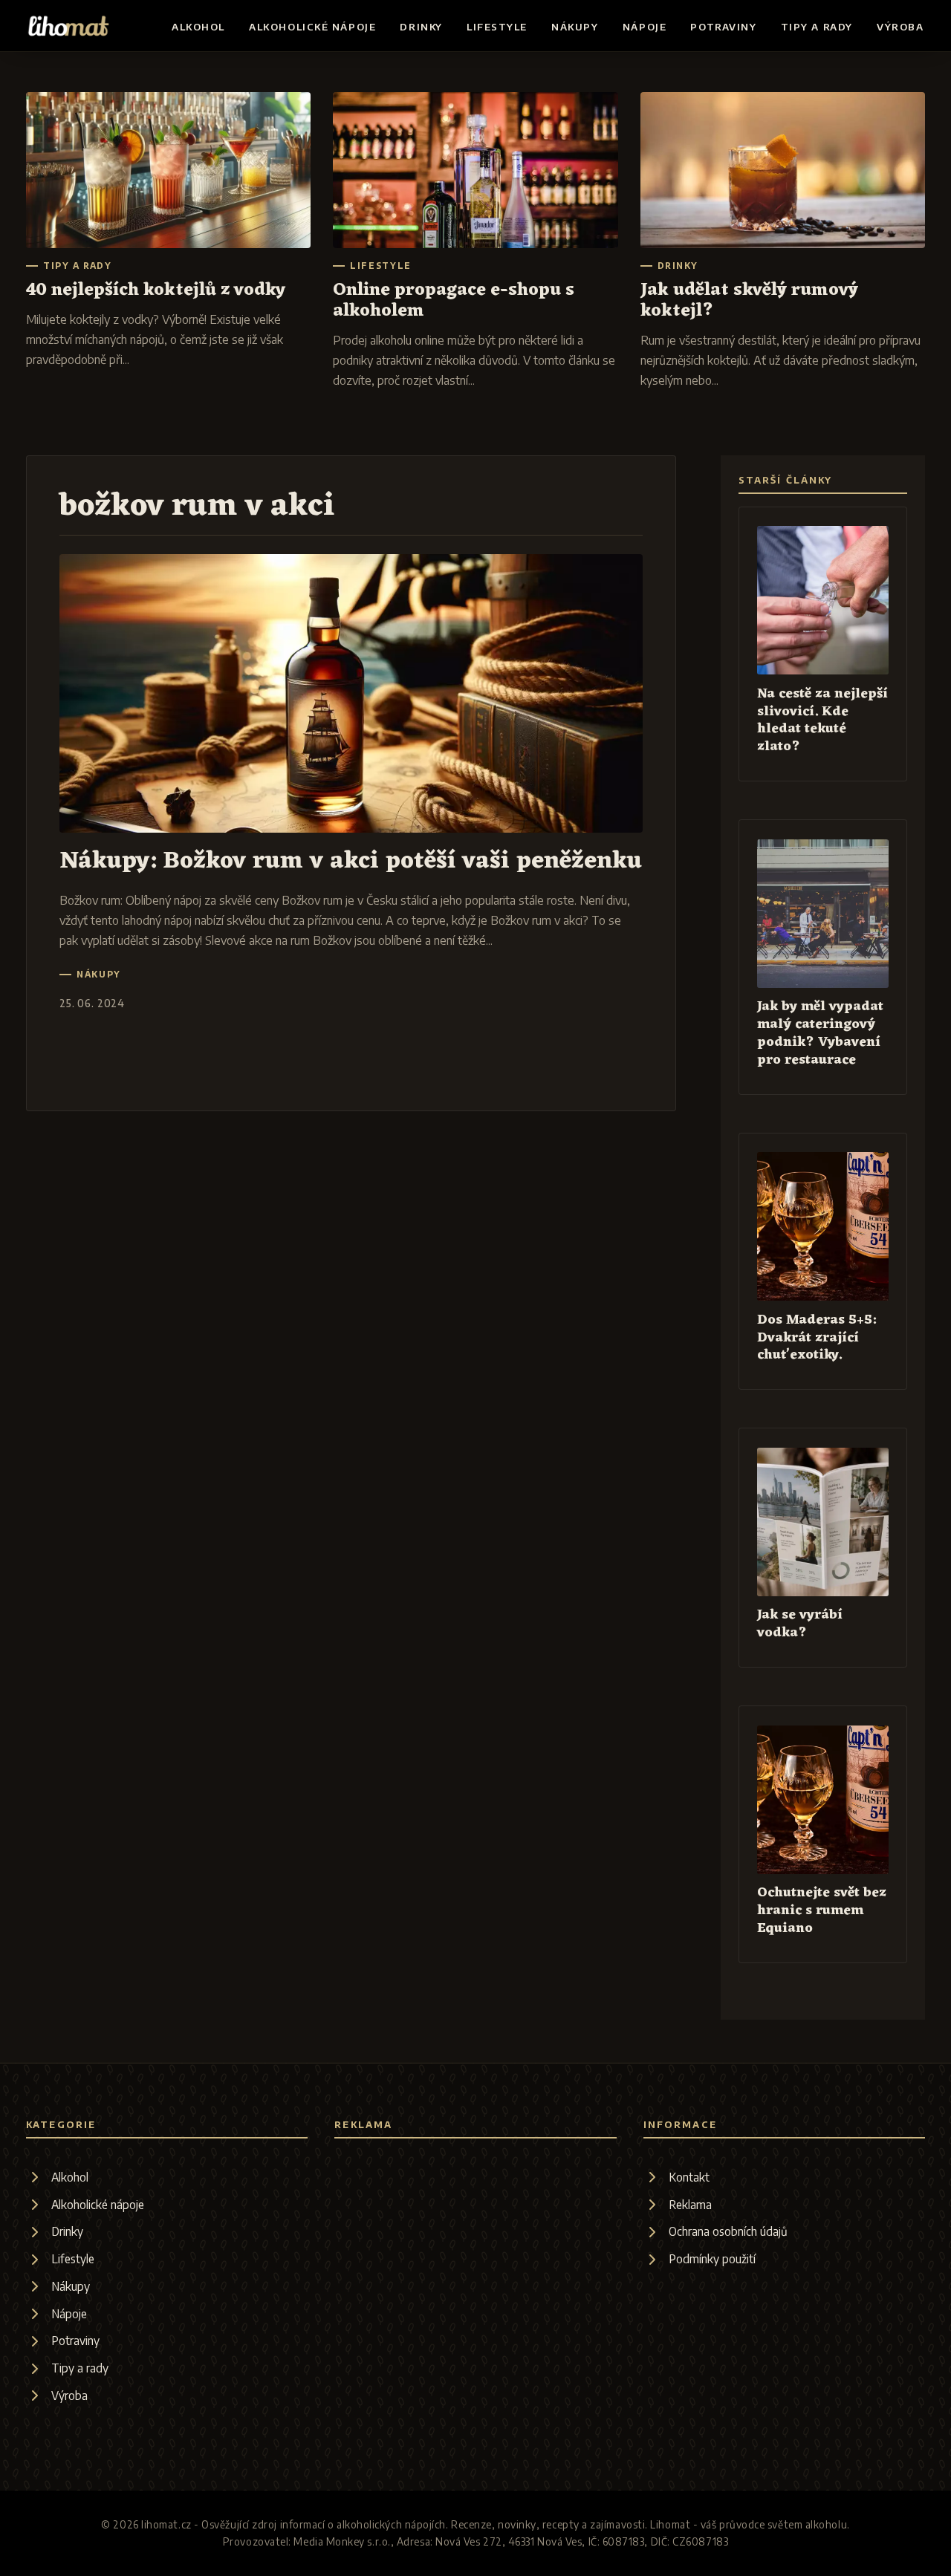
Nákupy (575, 27)
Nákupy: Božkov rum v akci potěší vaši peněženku (351, 861)
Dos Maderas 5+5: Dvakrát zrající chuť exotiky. (817, 1338)
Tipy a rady (817, 27)
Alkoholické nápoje (312, 27)
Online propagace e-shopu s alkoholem (454, 301)
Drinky (421, 27)
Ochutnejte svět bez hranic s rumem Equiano (822, 1911)
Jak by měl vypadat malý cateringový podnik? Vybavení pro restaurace (820, 1034)
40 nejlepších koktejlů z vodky (156, 290)
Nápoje (645, 27)
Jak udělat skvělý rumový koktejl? (749, 301)
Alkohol (198, 27)
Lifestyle (497, 27)
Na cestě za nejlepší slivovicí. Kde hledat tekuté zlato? (822, 721)
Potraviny (723, 27)
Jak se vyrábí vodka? (800, 1624)
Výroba (900, 27)
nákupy (99, 975)
